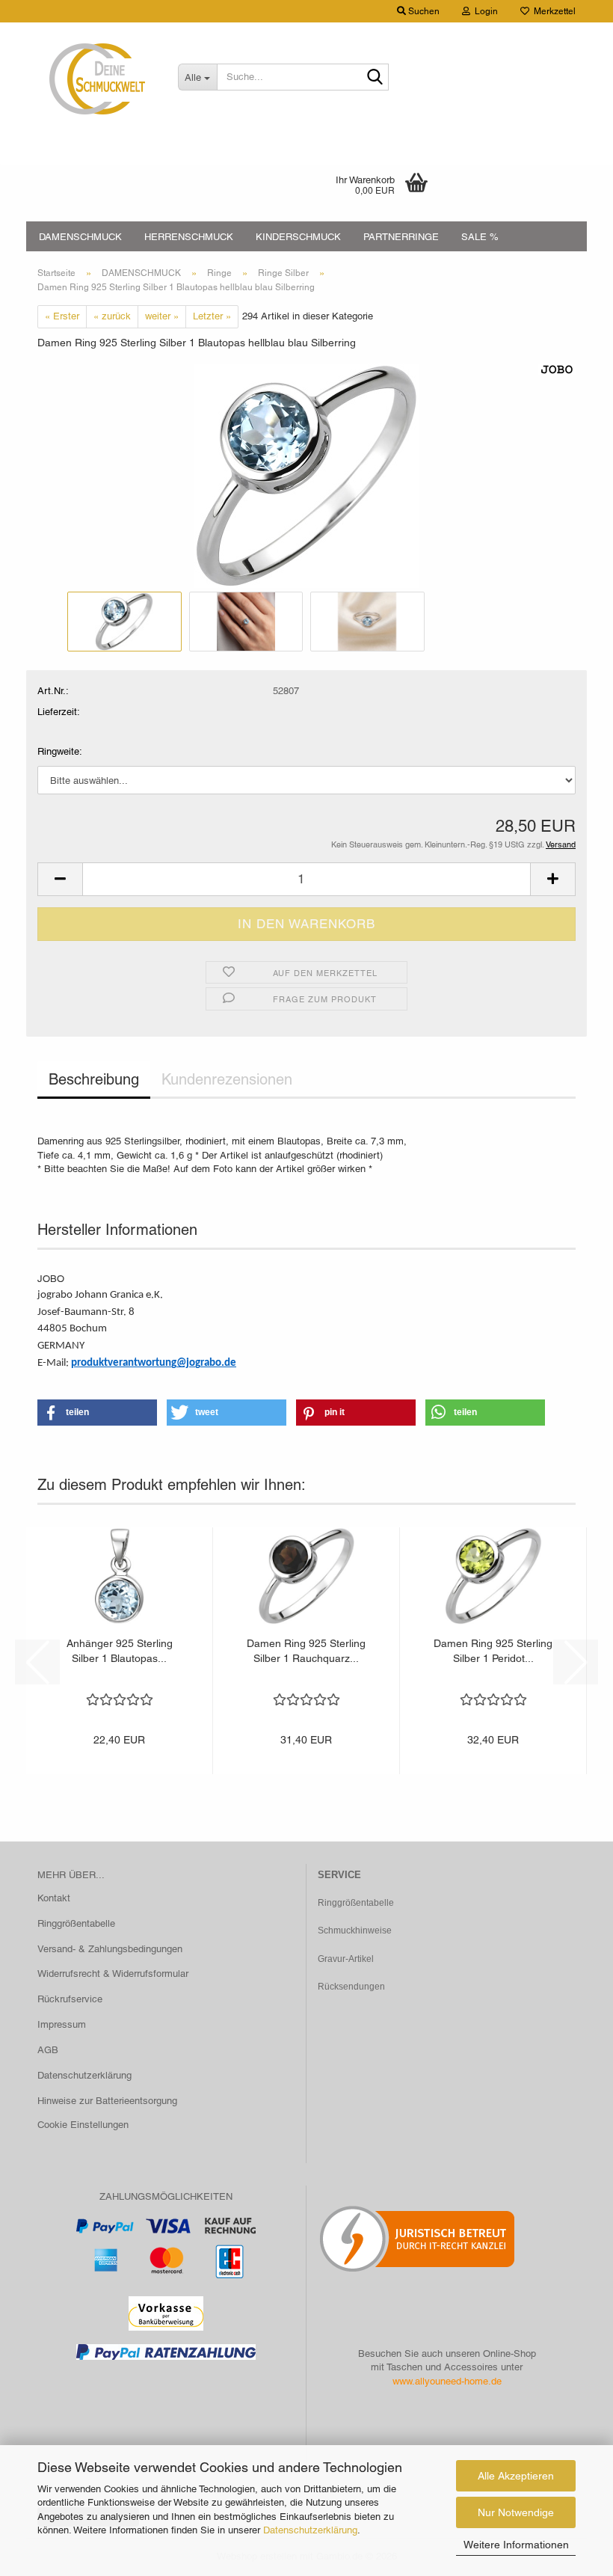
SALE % (480, 237)
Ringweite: (60, 751)
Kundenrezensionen (227, 1079)
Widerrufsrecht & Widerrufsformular (113, 1974)
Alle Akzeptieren (516, 2476)
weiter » (162, 316)
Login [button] (484, 11)
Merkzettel (552, 11)
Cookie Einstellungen (83, 2125)
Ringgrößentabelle (76, 1923)
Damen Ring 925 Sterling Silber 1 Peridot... (493, 1651)
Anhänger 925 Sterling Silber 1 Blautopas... (120, 1651)
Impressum (62, 2024)
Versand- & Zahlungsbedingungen (110, 1949)
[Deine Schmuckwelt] (96, 79)
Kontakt (54, 1898)
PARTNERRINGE (401, 237)
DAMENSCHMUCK (80, 237)
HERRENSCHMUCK (189, 237)
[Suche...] (375, 78)
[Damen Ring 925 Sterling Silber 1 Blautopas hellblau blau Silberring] (306, 475)
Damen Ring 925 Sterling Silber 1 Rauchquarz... (306, 1651)
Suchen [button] (423, 11)
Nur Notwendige (516, 2512)
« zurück (112, 316)
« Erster (62, 316)
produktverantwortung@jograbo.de (154, 1363)
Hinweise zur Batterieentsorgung (107, 2101)
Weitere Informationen (516, 2545)
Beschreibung (94, 1079)
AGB (48, 2050)
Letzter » (212, 316)
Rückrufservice (70, 1999)
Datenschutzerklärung (310, 2530)
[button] (60, 879)
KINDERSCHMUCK (298, 237)
